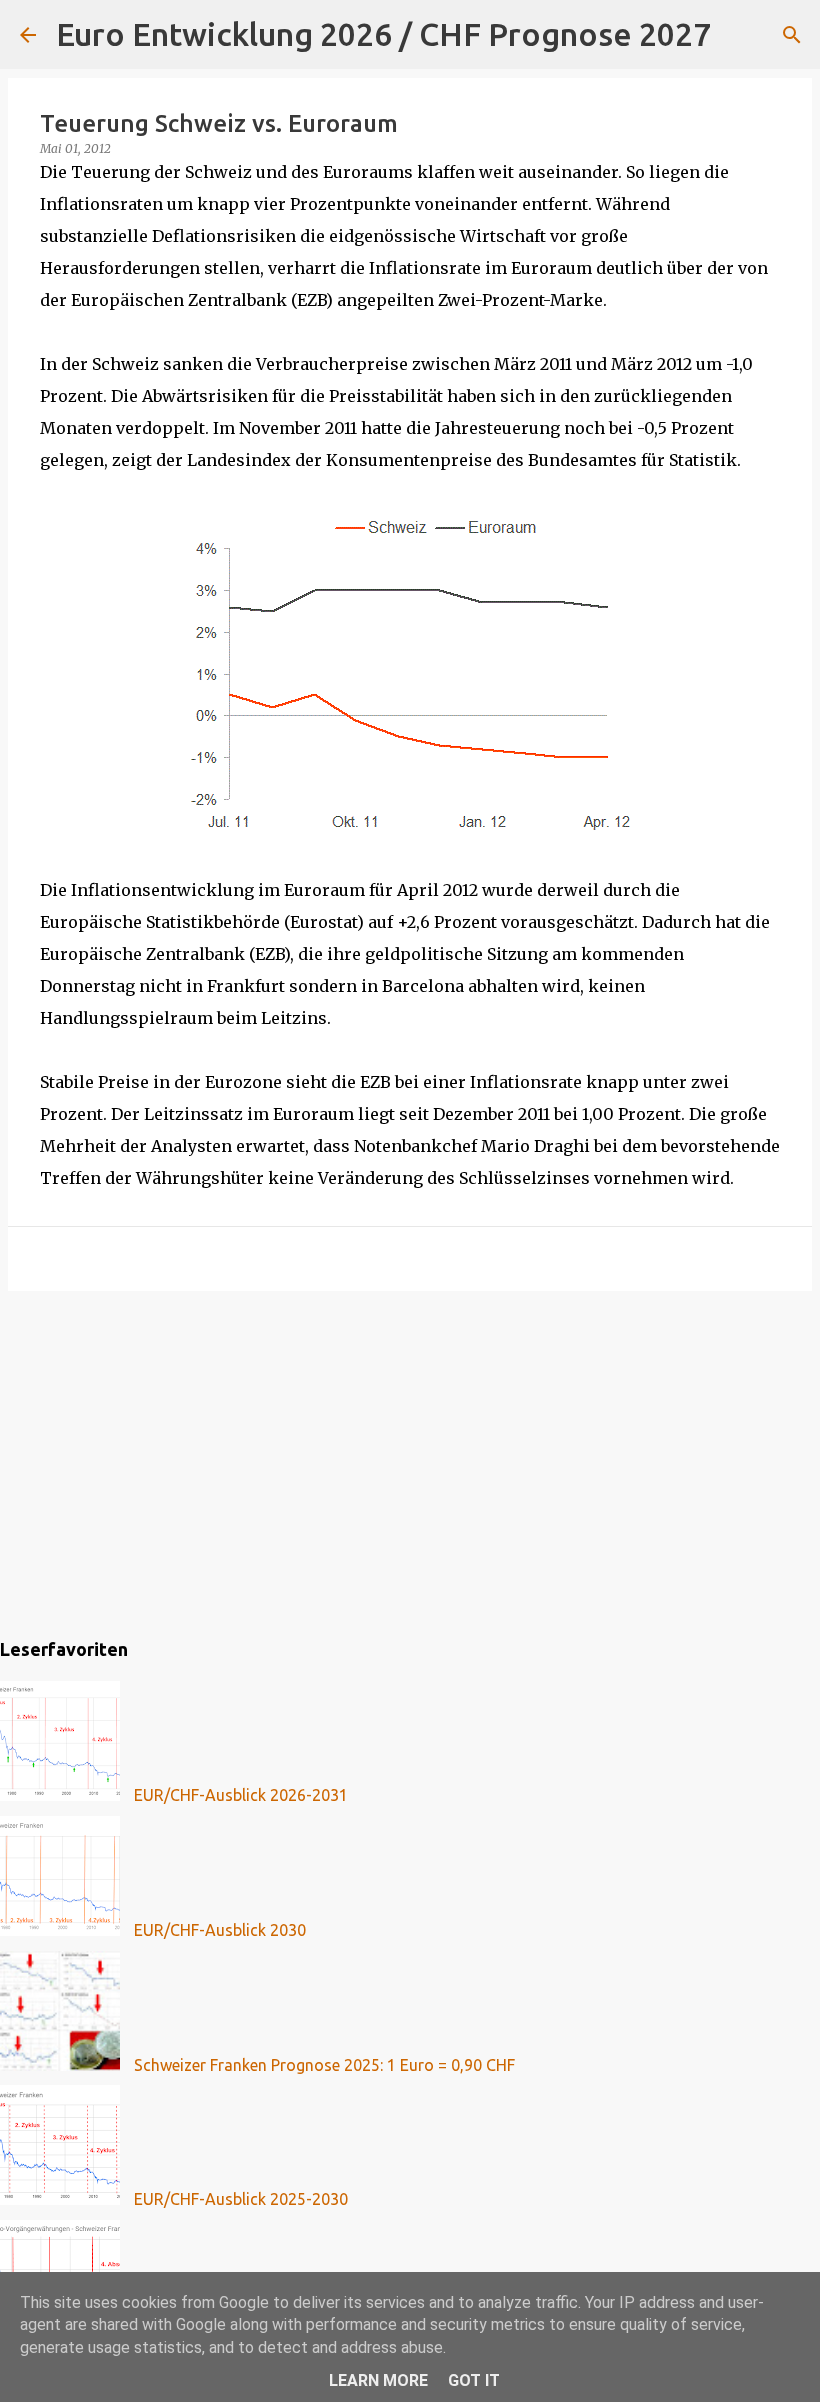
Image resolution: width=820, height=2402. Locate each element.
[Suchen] (739, 35)
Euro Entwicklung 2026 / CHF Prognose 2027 (383, 34)
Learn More (378, 2380)
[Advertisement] (410, 1461)
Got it (474, 2380)
